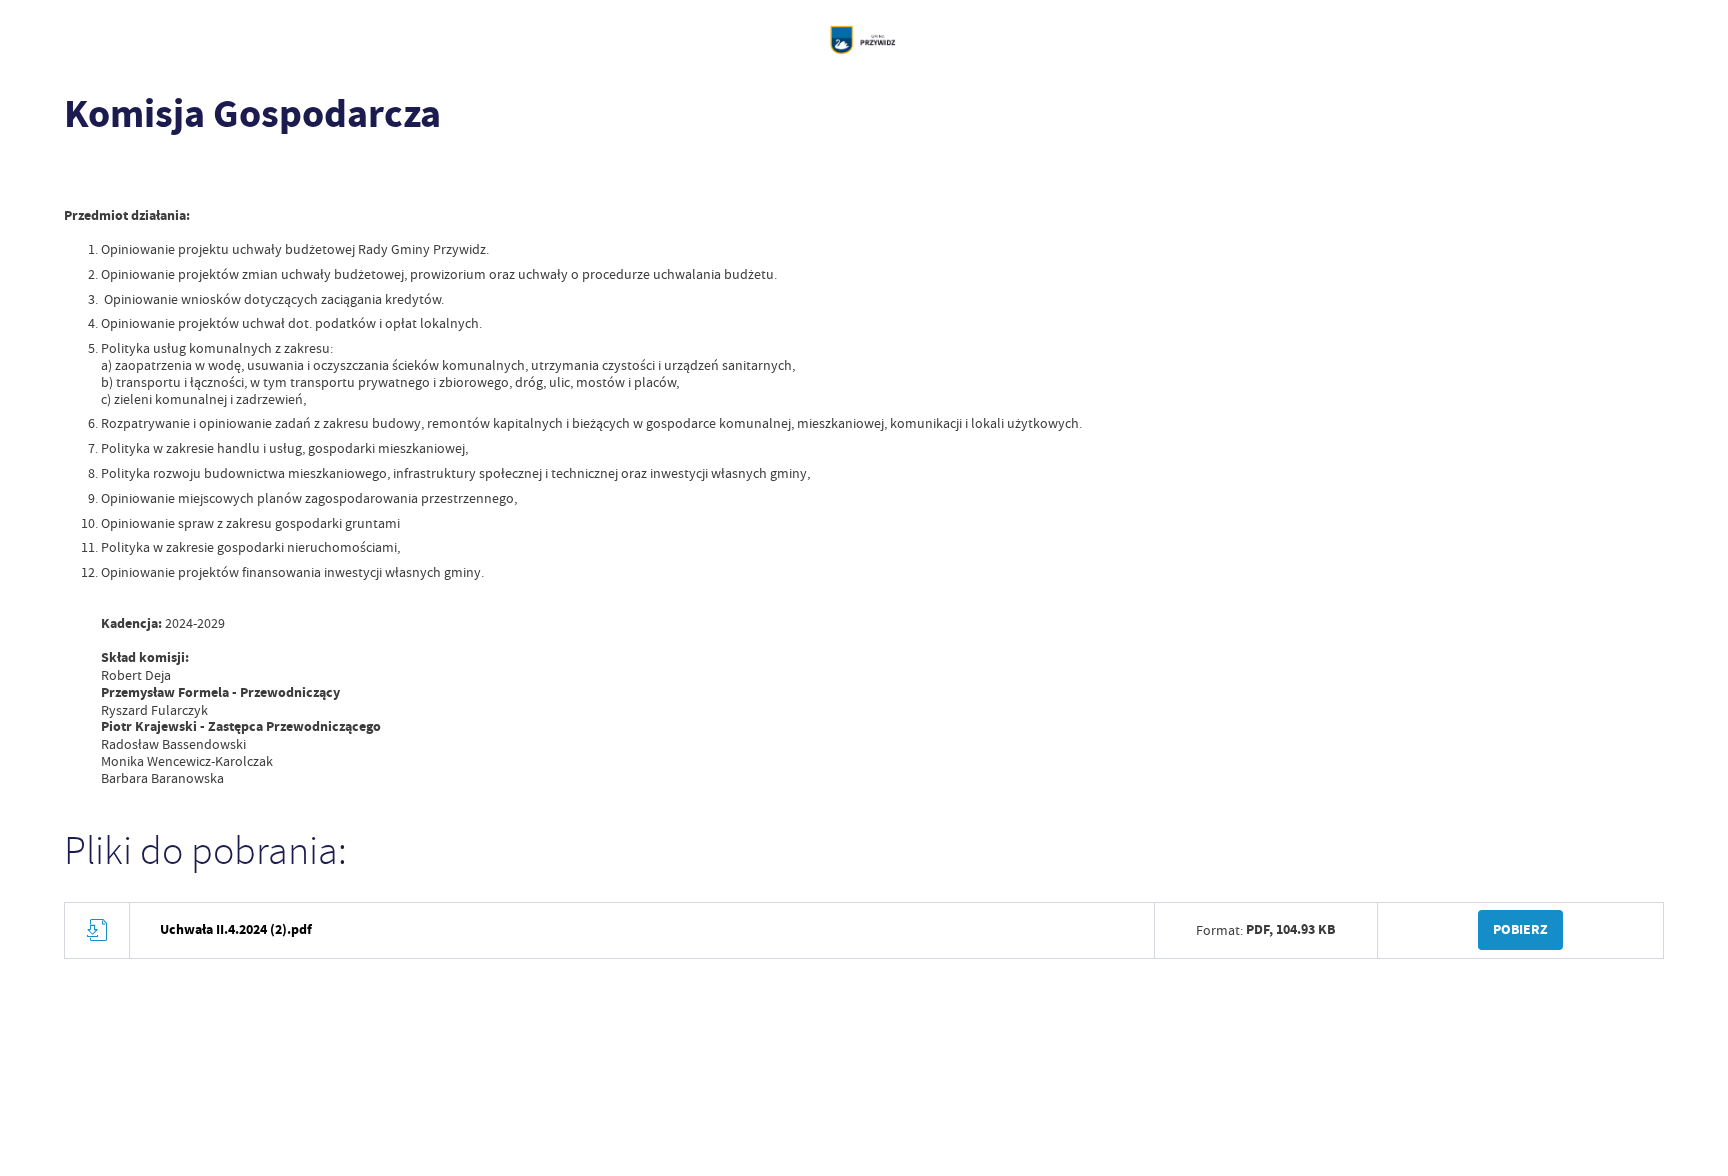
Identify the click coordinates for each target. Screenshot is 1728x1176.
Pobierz (1520, 929)
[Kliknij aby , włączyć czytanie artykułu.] (80, 175)
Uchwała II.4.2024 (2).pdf (236, 929)
